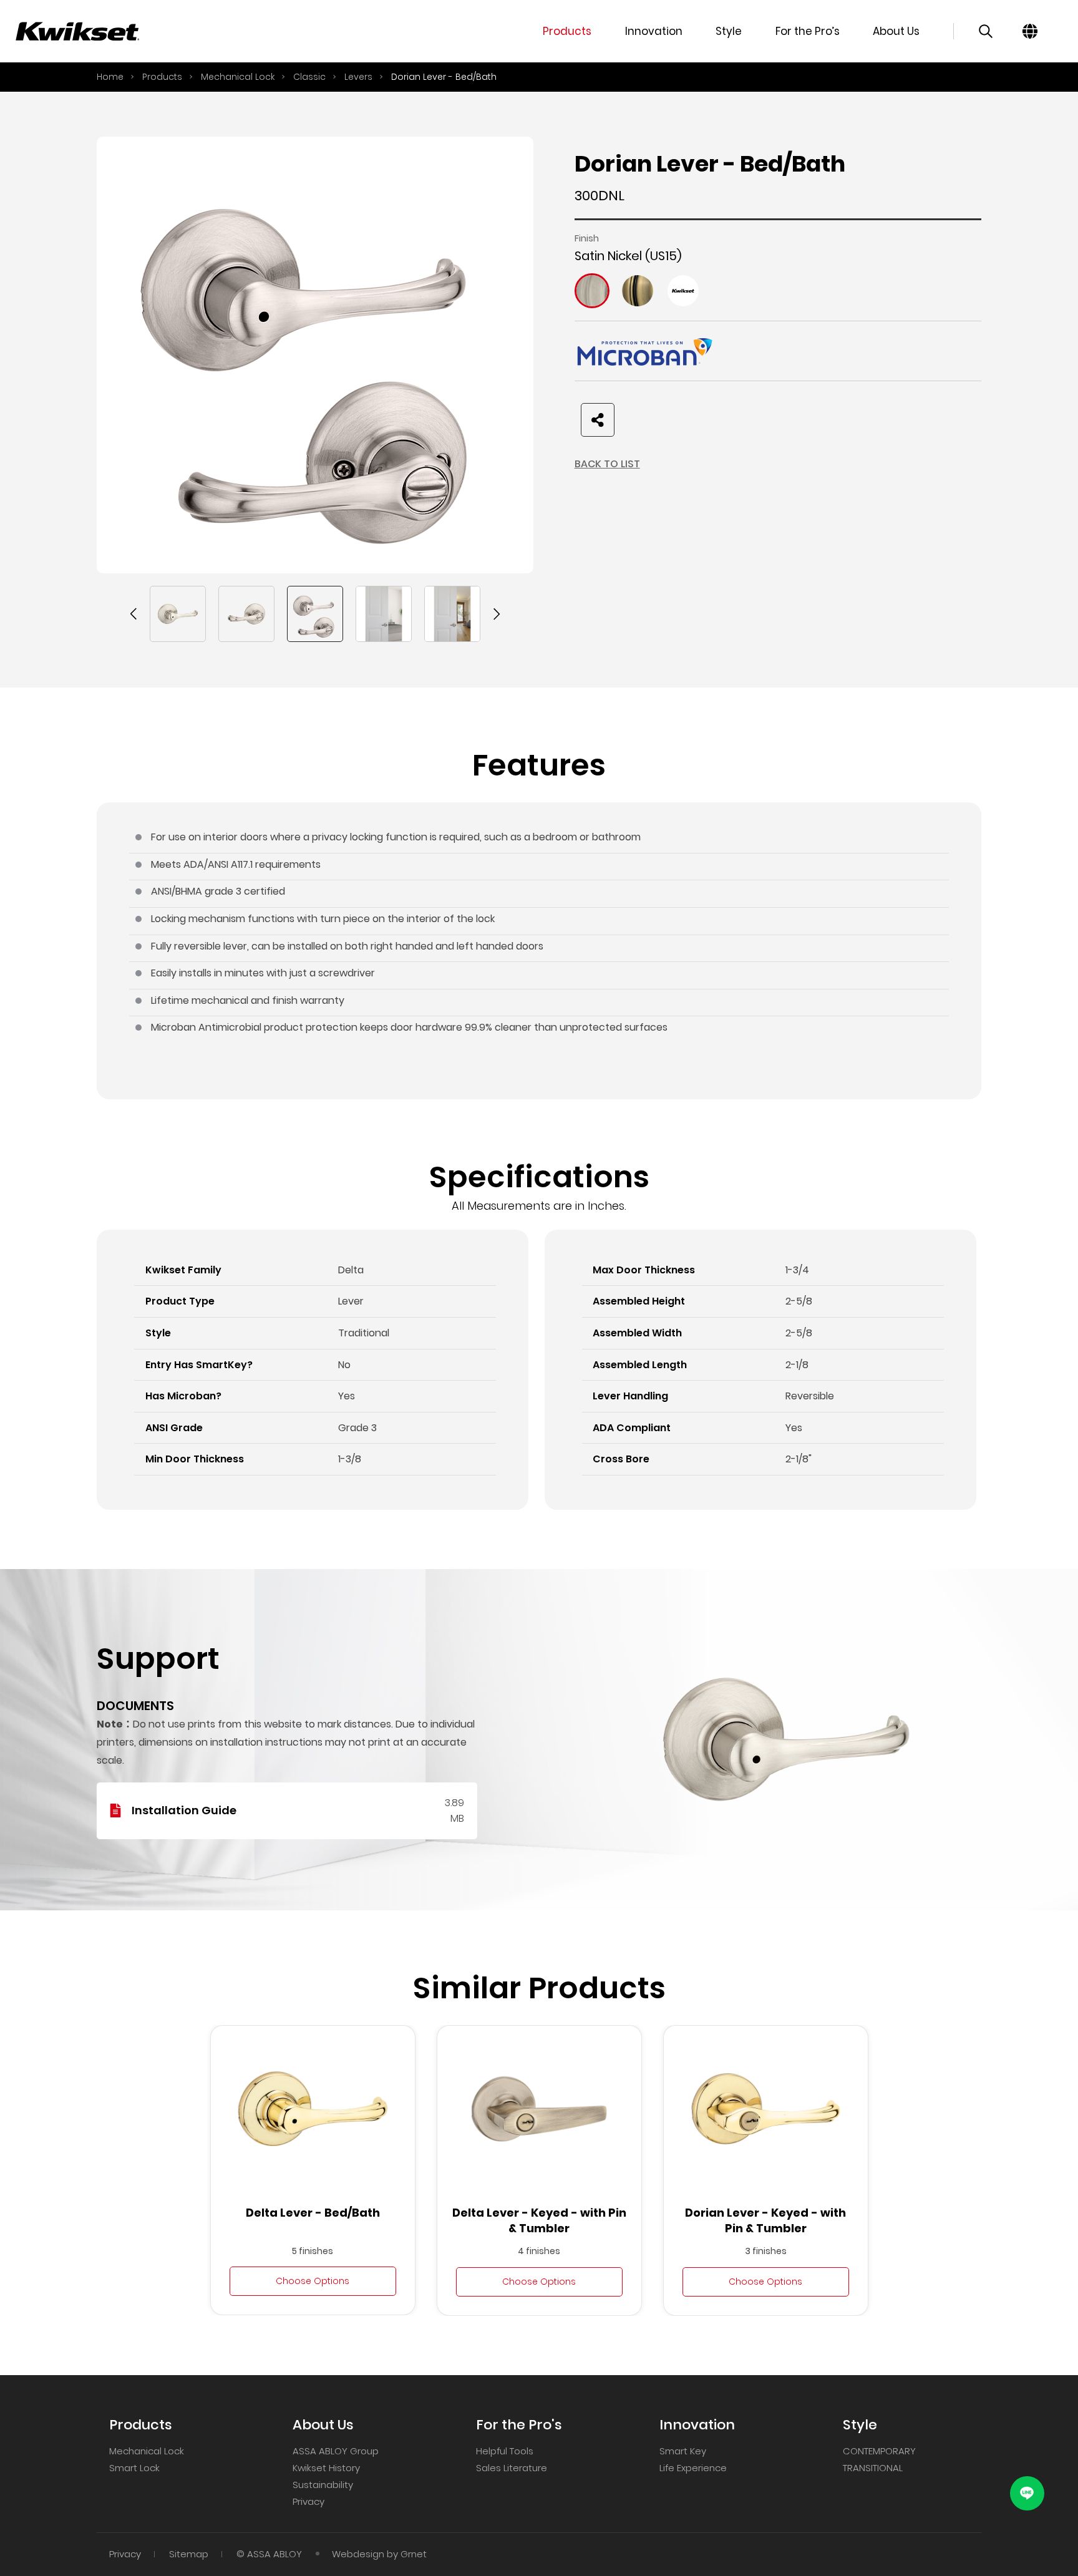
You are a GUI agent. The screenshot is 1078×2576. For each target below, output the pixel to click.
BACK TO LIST (607, 464)
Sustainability (323, 2485)
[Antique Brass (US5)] (638, 291)
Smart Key (683, 2451)
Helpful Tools (505, 2451)
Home (110, 77)
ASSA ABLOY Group (336, 2451)
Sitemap (189, 2554)
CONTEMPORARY (879, 2451)
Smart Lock (134, 2468)
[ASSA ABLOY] (78, 31)
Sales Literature (512, 2468)
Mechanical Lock (238, 77)
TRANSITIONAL (873, 2468)
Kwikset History (326, 2468)
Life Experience (693, 2468)
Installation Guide (184, 1810)
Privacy (308, 2501)
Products (162, 77)
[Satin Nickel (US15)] (592, 291)
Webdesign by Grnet (379, 2554)
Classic (309, 77)
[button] (134, 614)
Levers (358, 77)
